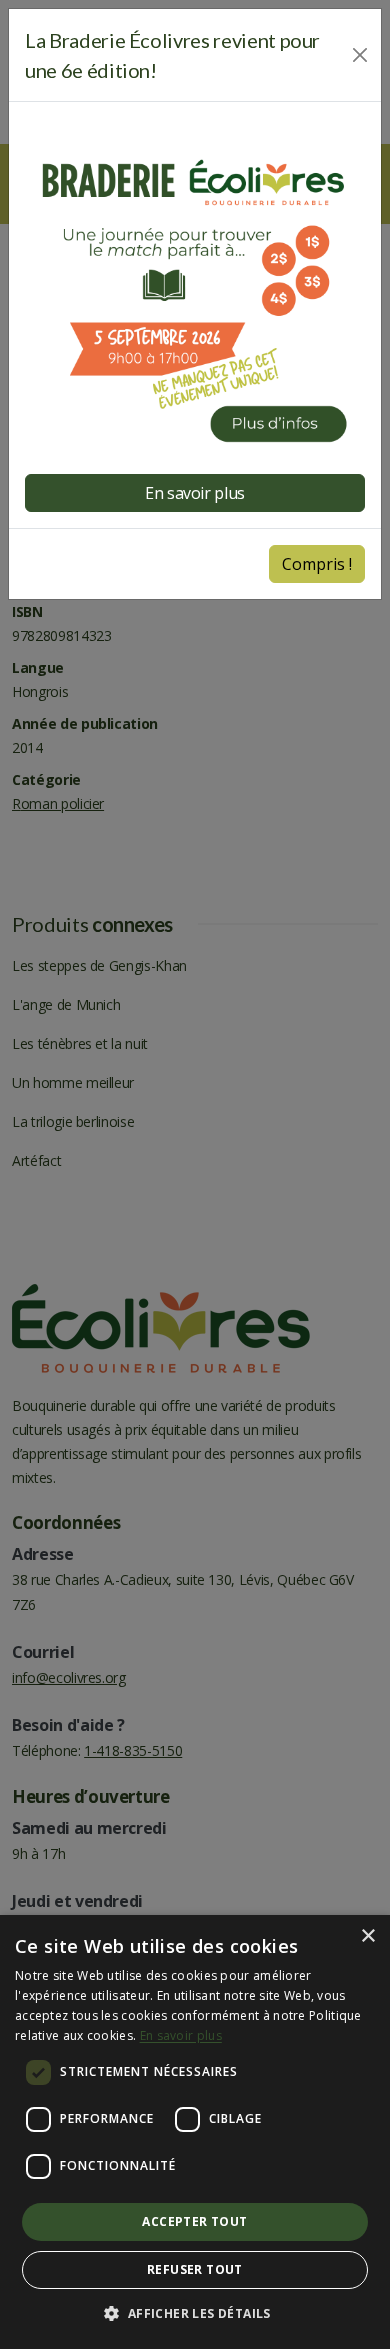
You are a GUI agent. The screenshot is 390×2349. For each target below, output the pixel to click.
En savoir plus (181, 2035)
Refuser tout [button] (195, 2269)
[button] (194, 2314)
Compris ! (317, 564)
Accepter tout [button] (194, 2221)
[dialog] (195, 2132)
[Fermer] (360, 55)
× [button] (367, 1936)
